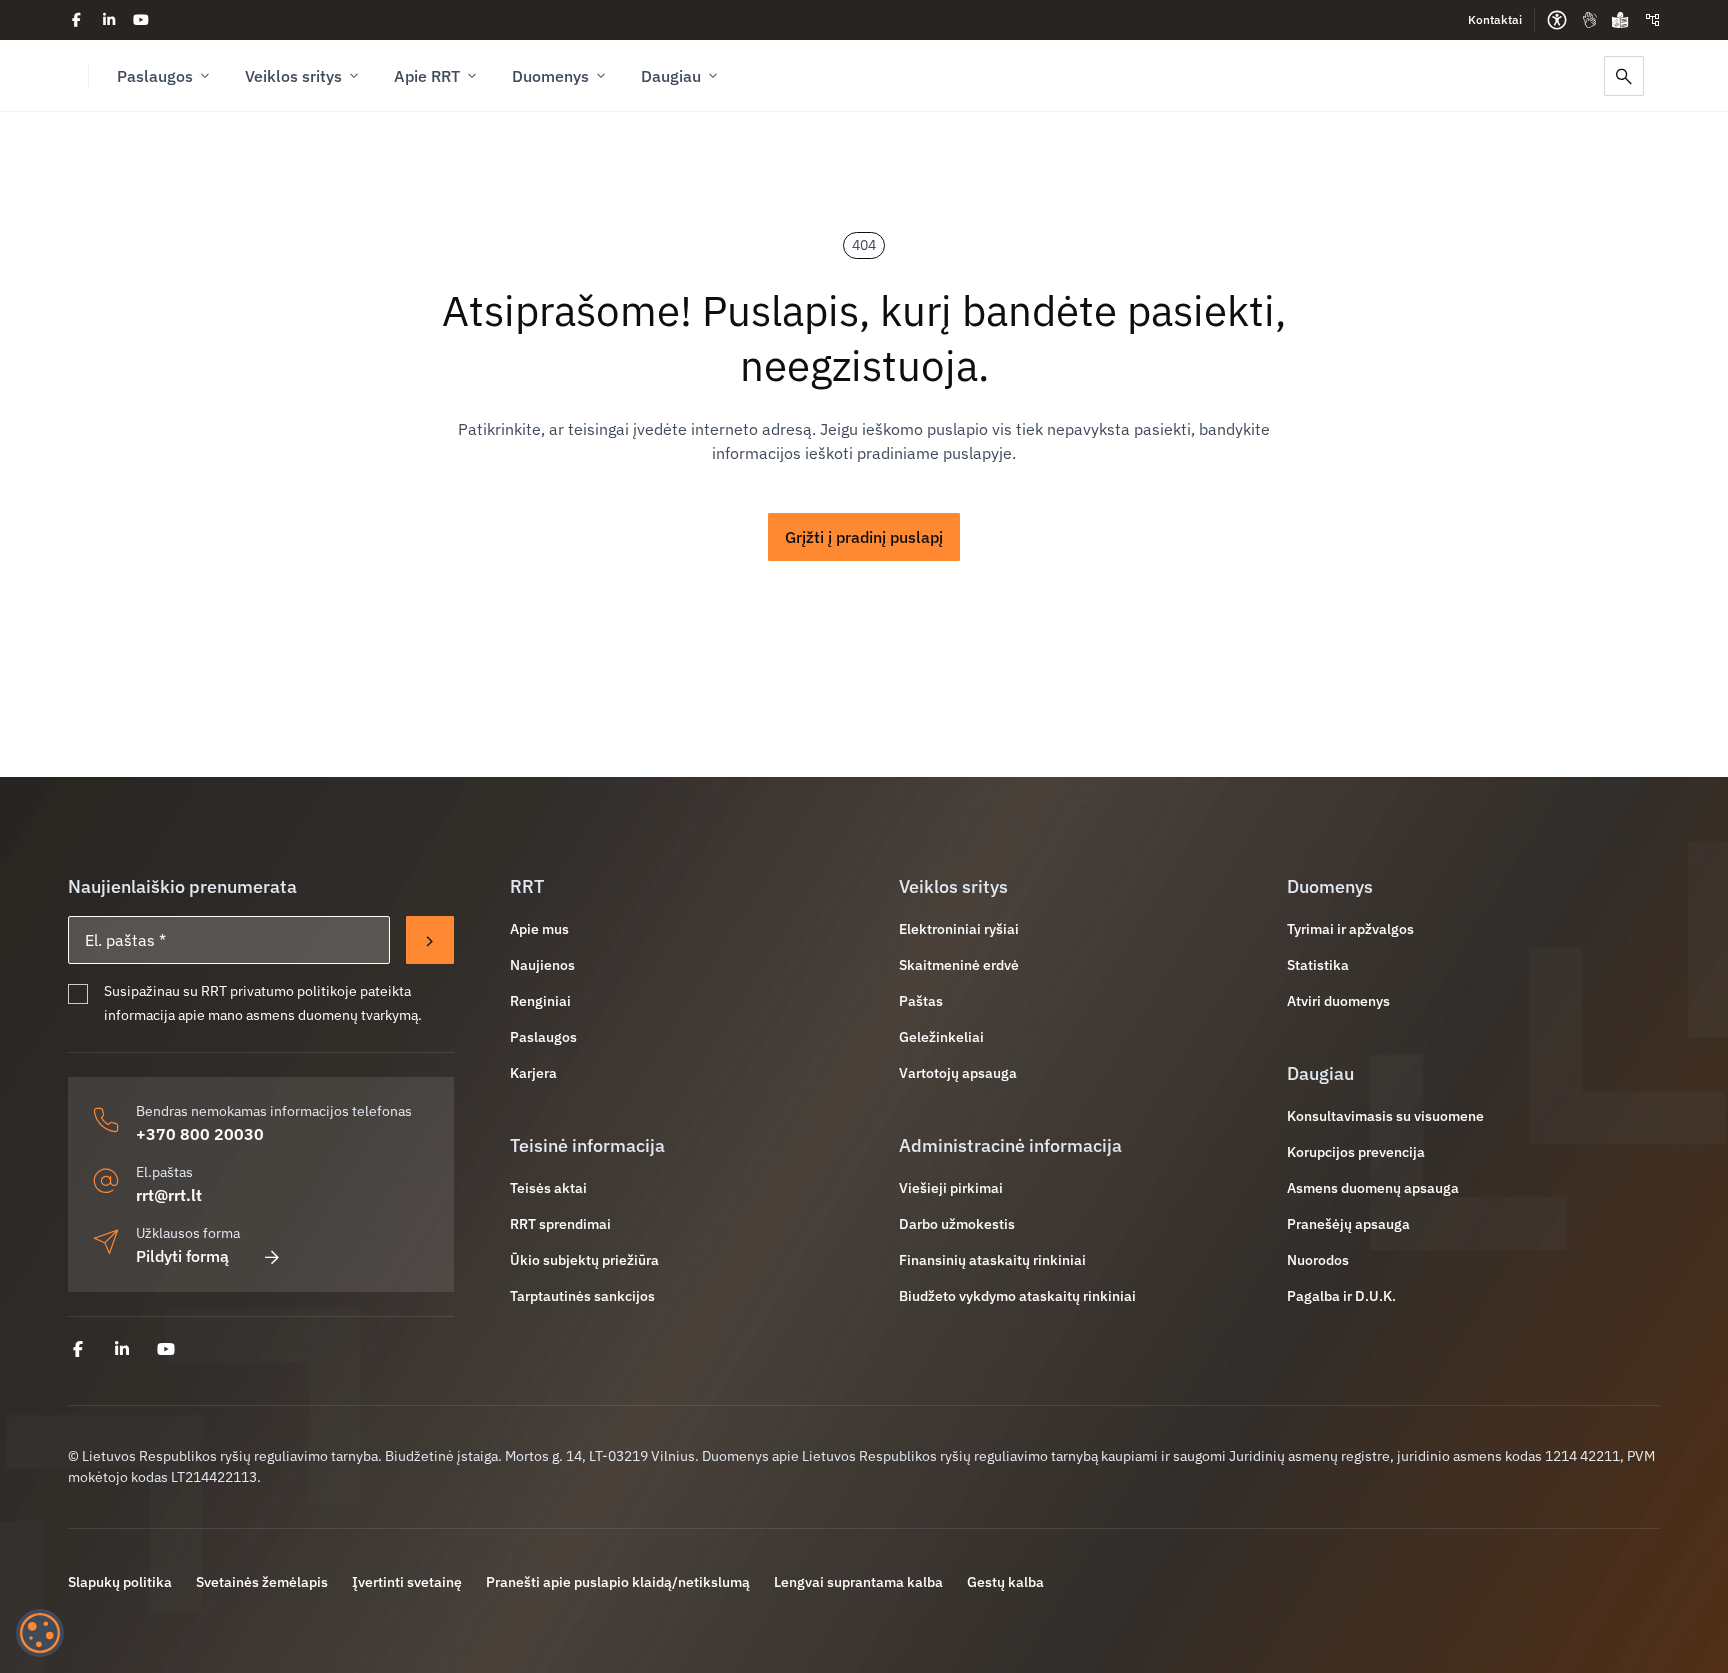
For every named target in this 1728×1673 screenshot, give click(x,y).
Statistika (1318, 965)
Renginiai (540, 1001)
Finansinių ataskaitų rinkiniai (992, 1260)
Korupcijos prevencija (1356, 1152)
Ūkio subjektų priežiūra (584, 1260)
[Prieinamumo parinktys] (1557, 20)
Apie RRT (427, 76)
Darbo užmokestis (957, 1224)
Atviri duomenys (1338, 1001)
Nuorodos (1318, 1260)
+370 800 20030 (200, 1134)
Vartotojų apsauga (958, 1073)
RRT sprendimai (560, 1224)
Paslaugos (155, 76)
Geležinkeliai (941, 1037)
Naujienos (542, 965)
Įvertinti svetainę (407, 1582)
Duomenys (550, 76)
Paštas (921, 1001)
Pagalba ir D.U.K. (1341, 1296)
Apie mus (539, 929)
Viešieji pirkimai (951, 1188)
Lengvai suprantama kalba (858, 1582)
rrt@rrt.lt (169, 1195)
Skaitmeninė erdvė (959, 965)
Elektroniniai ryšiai (959, 929)
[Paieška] (1624, 76)
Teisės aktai (548, 1188)
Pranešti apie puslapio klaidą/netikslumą (618, 1582)
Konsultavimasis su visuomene (1385, 1116)
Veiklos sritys (293, 76)
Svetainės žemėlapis (262, 1582)
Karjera (533, 1073)
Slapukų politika (120, 1582)
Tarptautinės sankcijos (582, 1296)
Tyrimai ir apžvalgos (1350, 929)
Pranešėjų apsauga (1348, 1224)
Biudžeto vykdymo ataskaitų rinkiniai (1017, 1296)
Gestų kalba (1005, 1582)
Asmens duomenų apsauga (1373, 1188)
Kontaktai (1495, 19)
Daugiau (671, 76)
